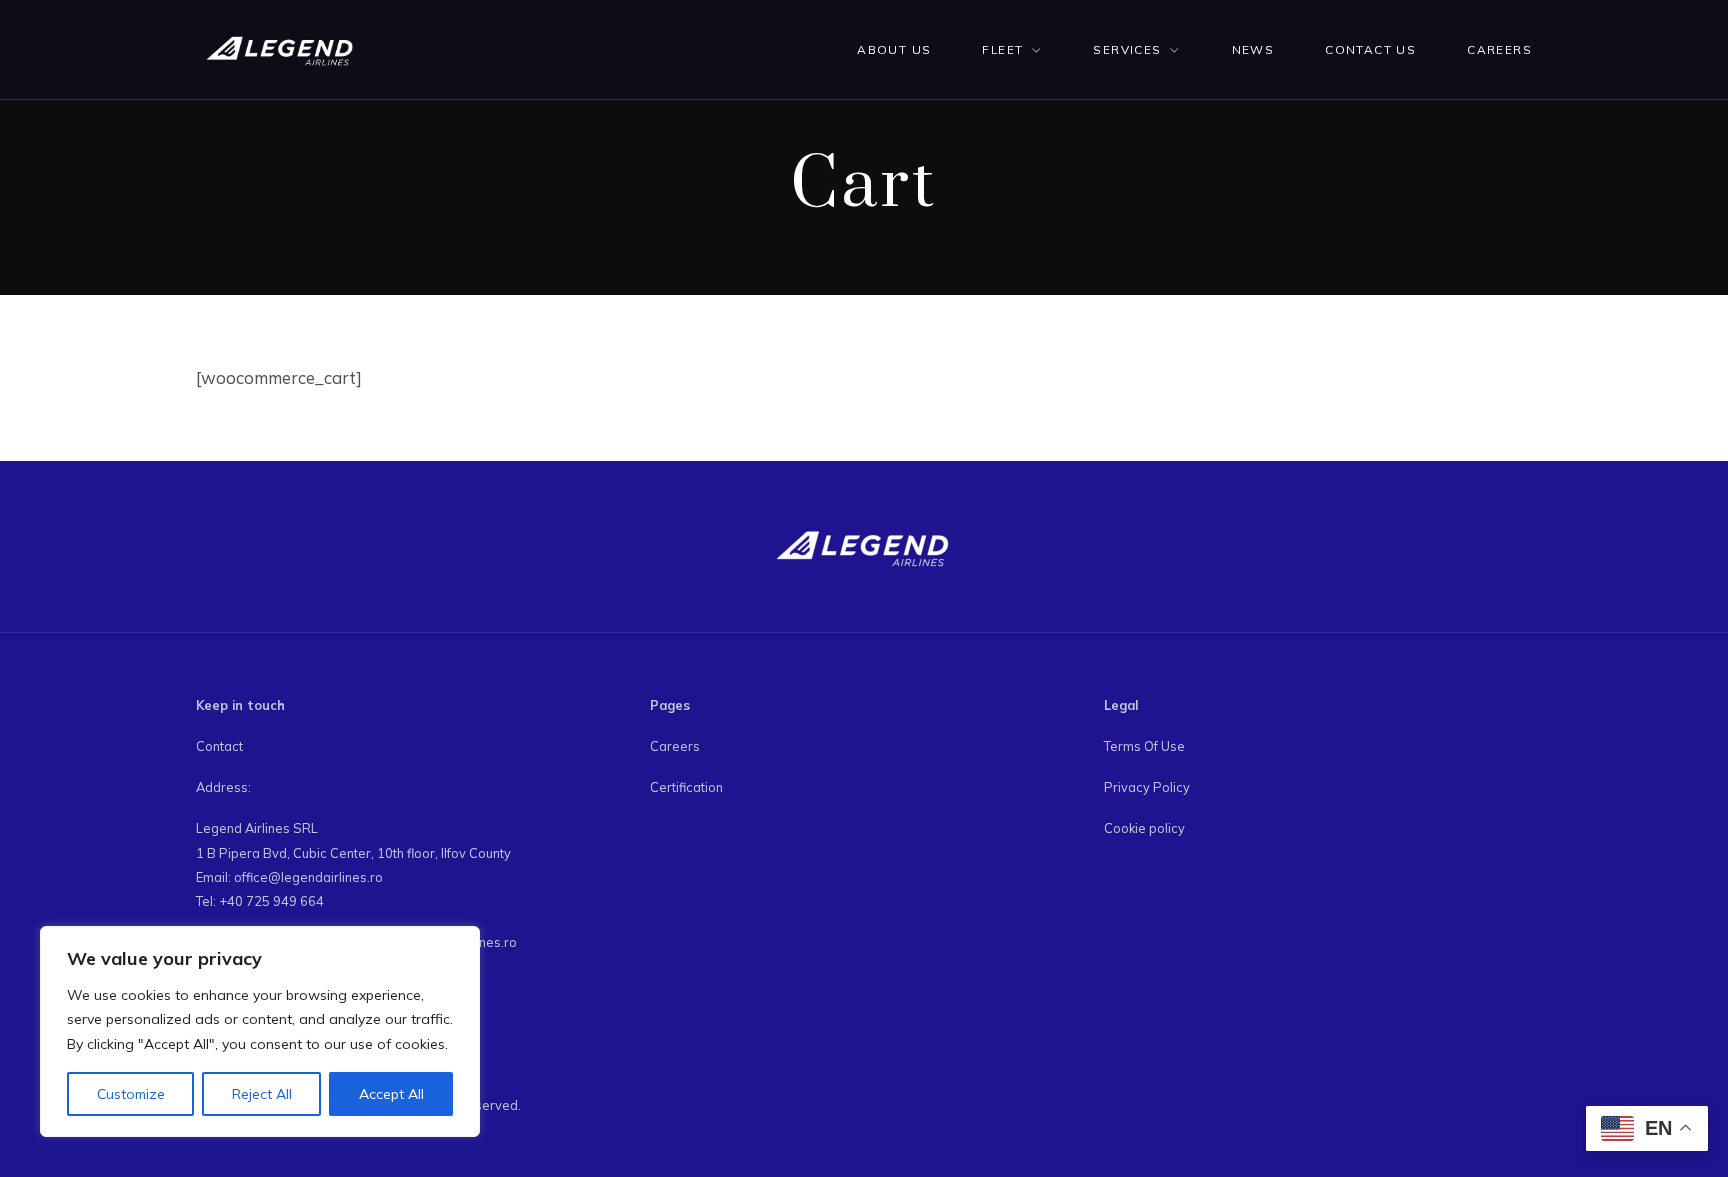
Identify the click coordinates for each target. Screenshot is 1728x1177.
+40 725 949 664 (271, 901)
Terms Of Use (1144, 746)
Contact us (1370, 49)
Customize (131, 1094)
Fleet (1002, 49)
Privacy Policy (1147, 787)
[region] (260, 1032)
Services (1127, 49)
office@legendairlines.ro (308, 877)
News (1253, 49)
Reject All (262, 1094)
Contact (219, 746)
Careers (1499, 49)
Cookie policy (1144, 828)
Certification (686, 787)
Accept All (391, 1094)
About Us (894, 49)
